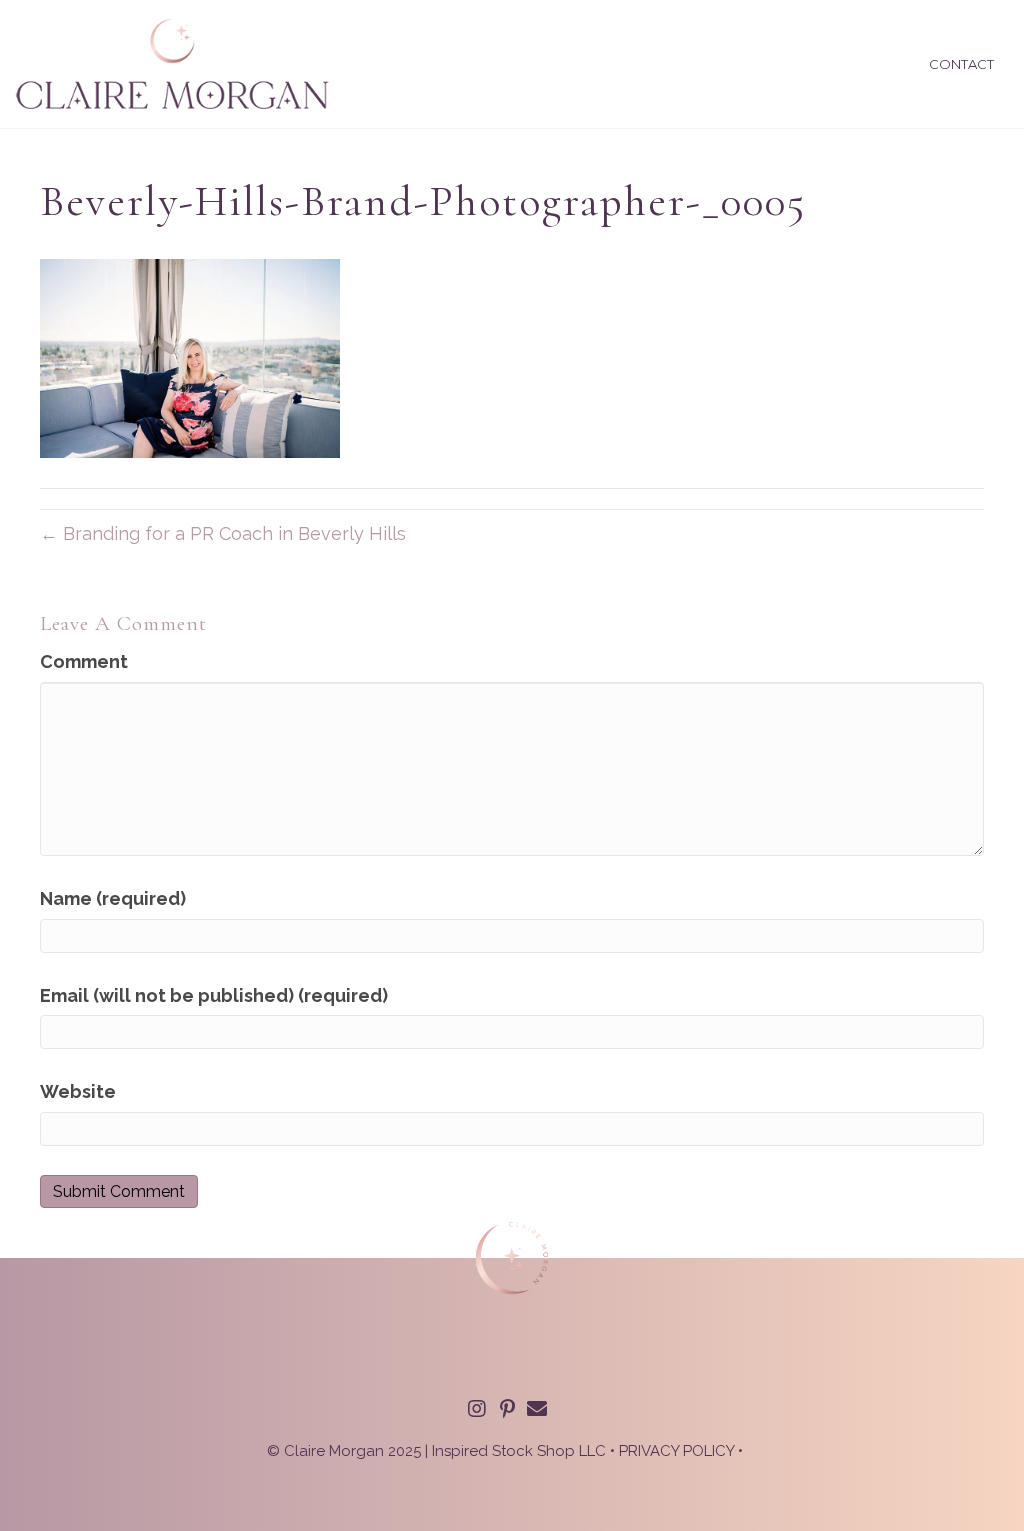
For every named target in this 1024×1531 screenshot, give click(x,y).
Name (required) (113, 898)
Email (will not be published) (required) (214, 995)
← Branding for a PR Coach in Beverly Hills (223, 533)
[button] (477, 1409)
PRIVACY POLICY (676, 1451)
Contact (961, 64)
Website (78, 1091)
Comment (84, 661)
